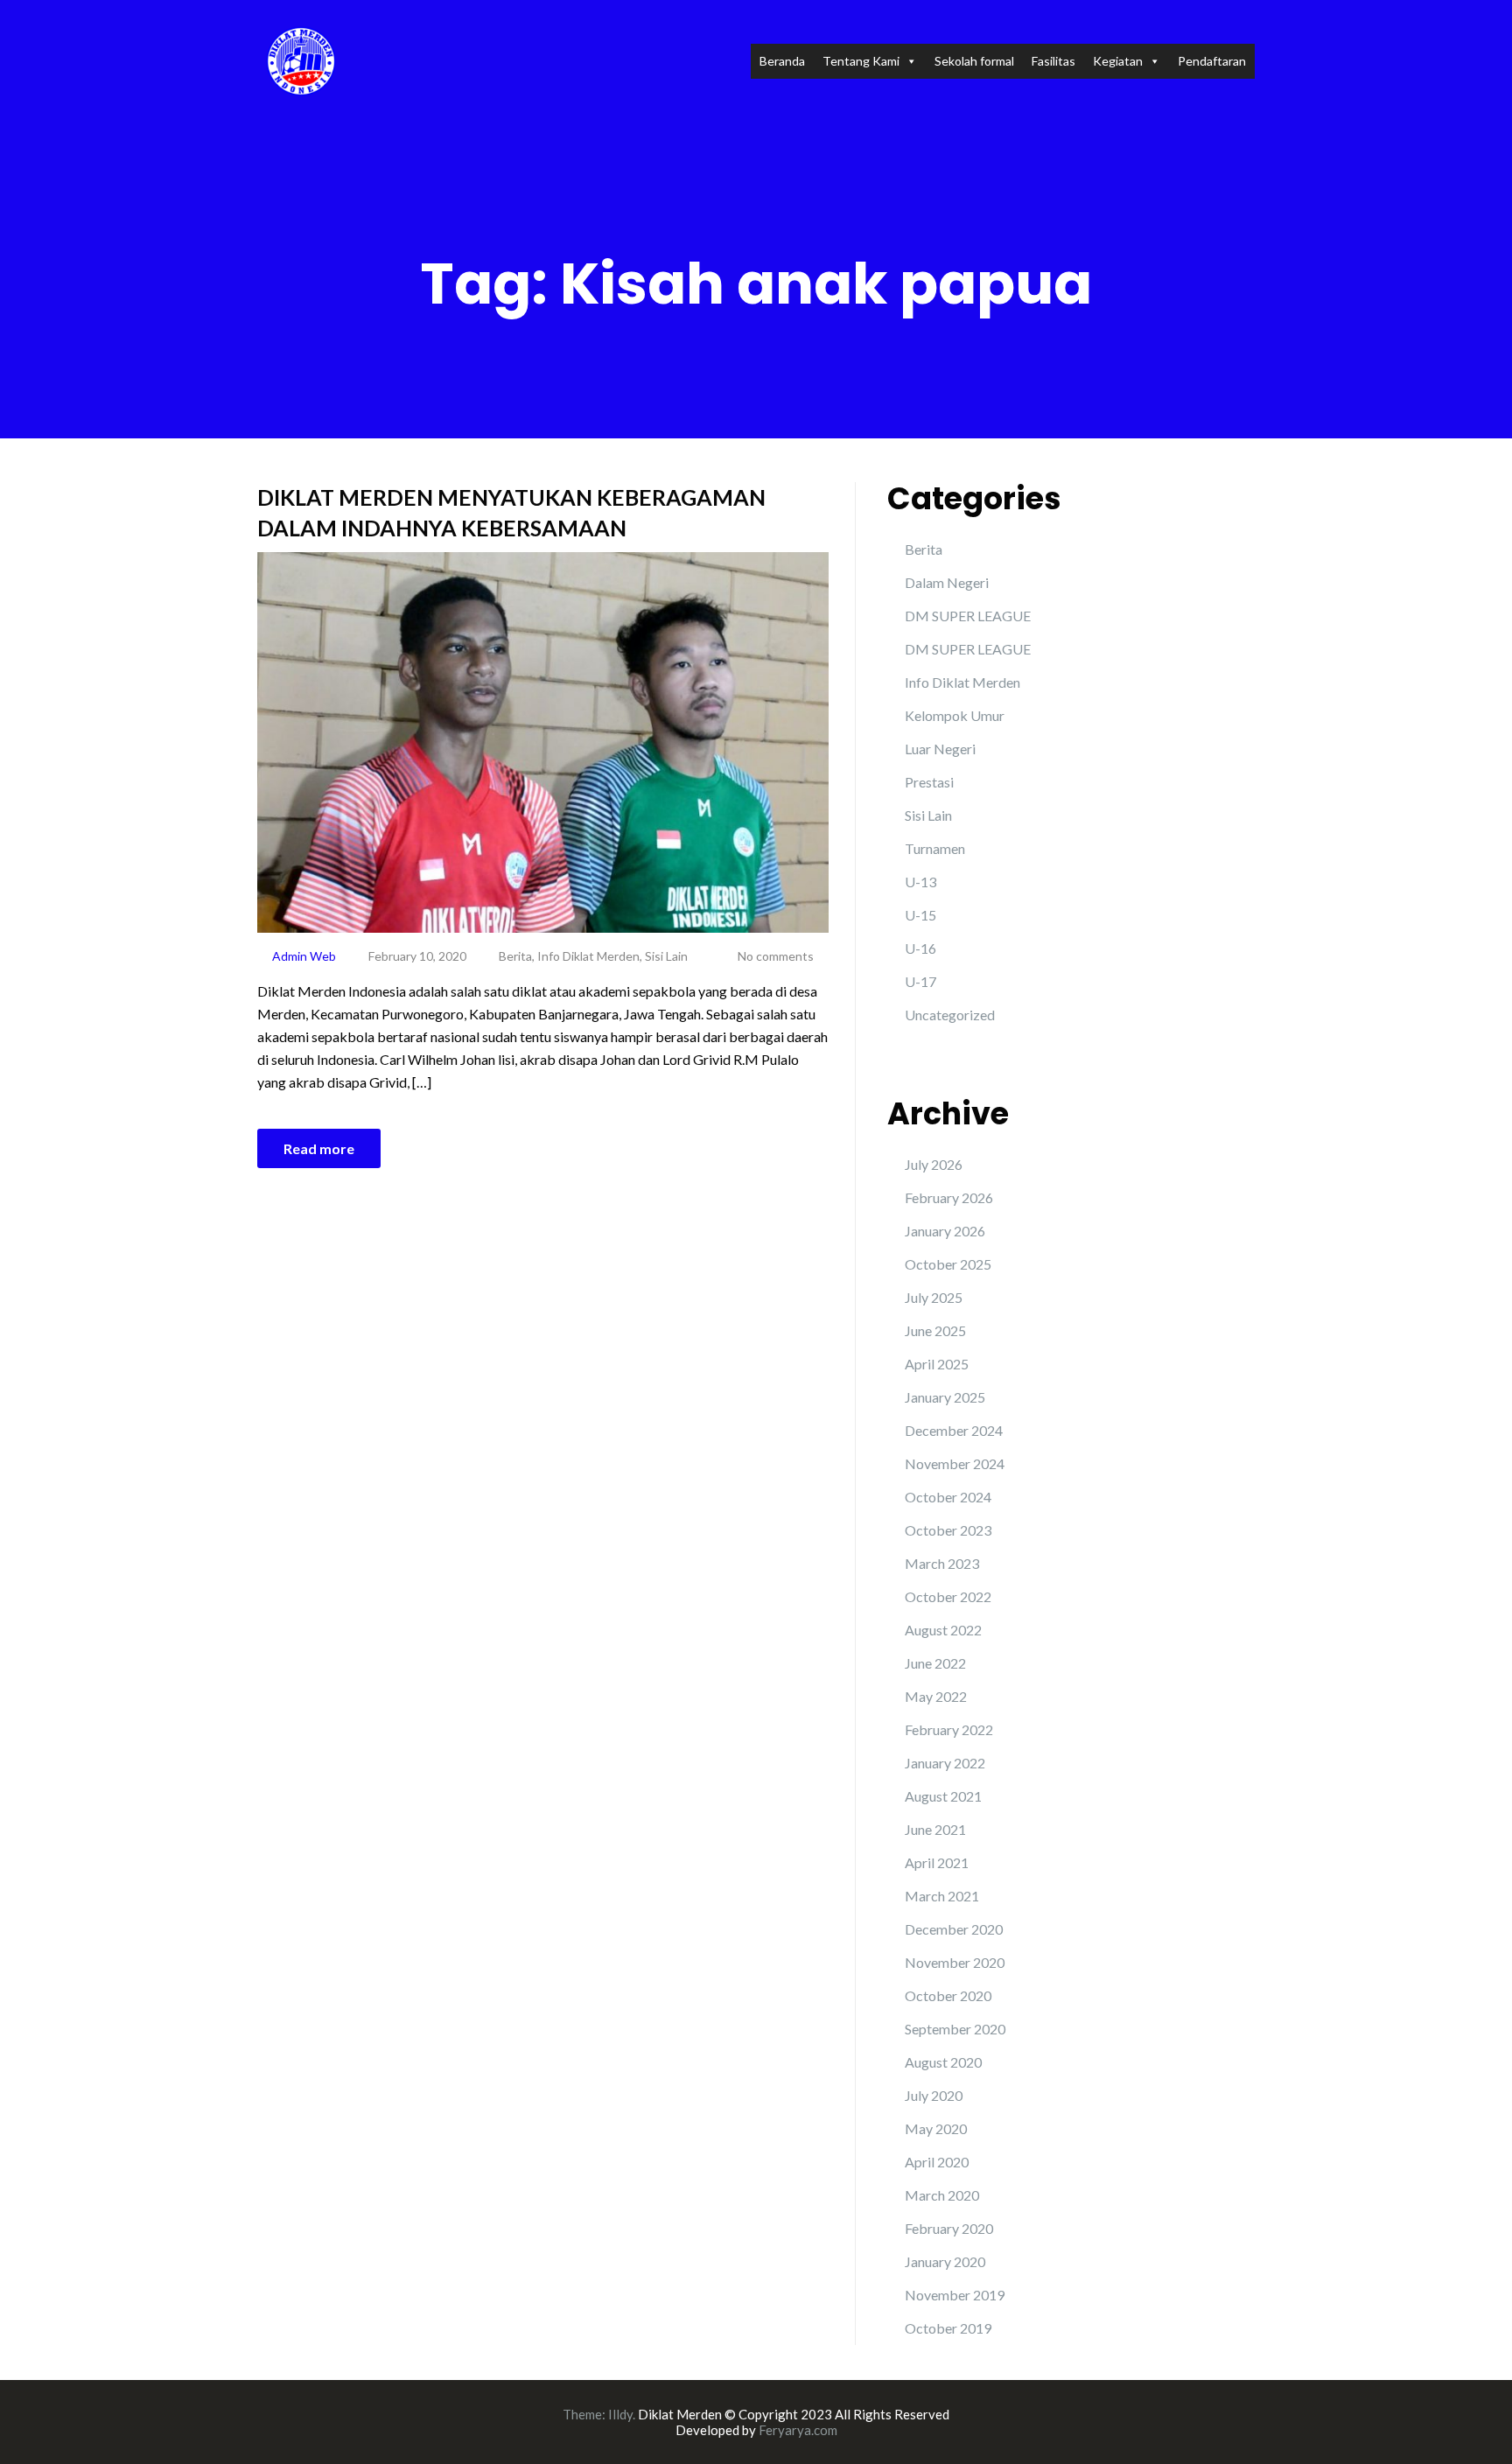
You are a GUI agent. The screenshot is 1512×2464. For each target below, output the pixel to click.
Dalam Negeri (947, 582)
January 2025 (945, 1397)
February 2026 (949, 1197)
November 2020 (955, 1962)
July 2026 (934, 1164)
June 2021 (935, 1829)
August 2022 (943, 1630)
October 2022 (948, 1596)
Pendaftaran (1212, 61)
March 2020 (942, 2195)
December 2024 (954, 1430)
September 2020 (955, 2029)
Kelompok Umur (955, 715)
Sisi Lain (666, 956)
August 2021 (943, 1796)
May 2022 (936, 1696)
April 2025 (937, 1364)
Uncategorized (950, 1015)
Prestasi (929, 782)
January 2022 (945, 1763)
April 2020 (937, 2162)
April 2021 (937, 1862)
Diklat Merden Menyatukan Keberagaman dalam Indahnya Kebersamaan (511, 512)
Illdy (620, 2414)
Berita (515, 956)
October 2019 (948, 2328)
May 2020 (936, 2128)
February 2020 (949, 2228)
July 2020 (934, 2095)
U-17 (920, 981)
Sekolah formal (974, 61)
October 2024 (948, 1497)
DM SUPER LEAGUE (968, 616)
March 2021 (942, 1896)
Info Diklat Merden (588, 956)
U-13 (920, 882)
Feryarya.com (798, 2430)
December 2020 (954, 1929)
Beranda (782, 61)
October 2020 (948, 1995)
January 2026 (945, 1231)
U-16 (920, 948)
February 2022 (949, 1729)
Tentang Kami (861, 61)
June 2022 (935, 1663)
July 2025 (934, 1297)
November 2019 (955, 2295)
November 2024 (955, 1463)
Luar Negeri (940, 749)
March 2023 (942, 1563)
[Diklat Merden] (301, 59)
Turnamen (935, 848)
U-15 (920, 915)
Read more (319, 1148)
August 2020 (943, 2062)
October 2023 (948, 1530)
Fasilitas (1053, 61)
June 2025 (935, 1330)
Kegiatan (1118, 61)
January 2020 (945, 2261)
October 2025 (948, 1264)
